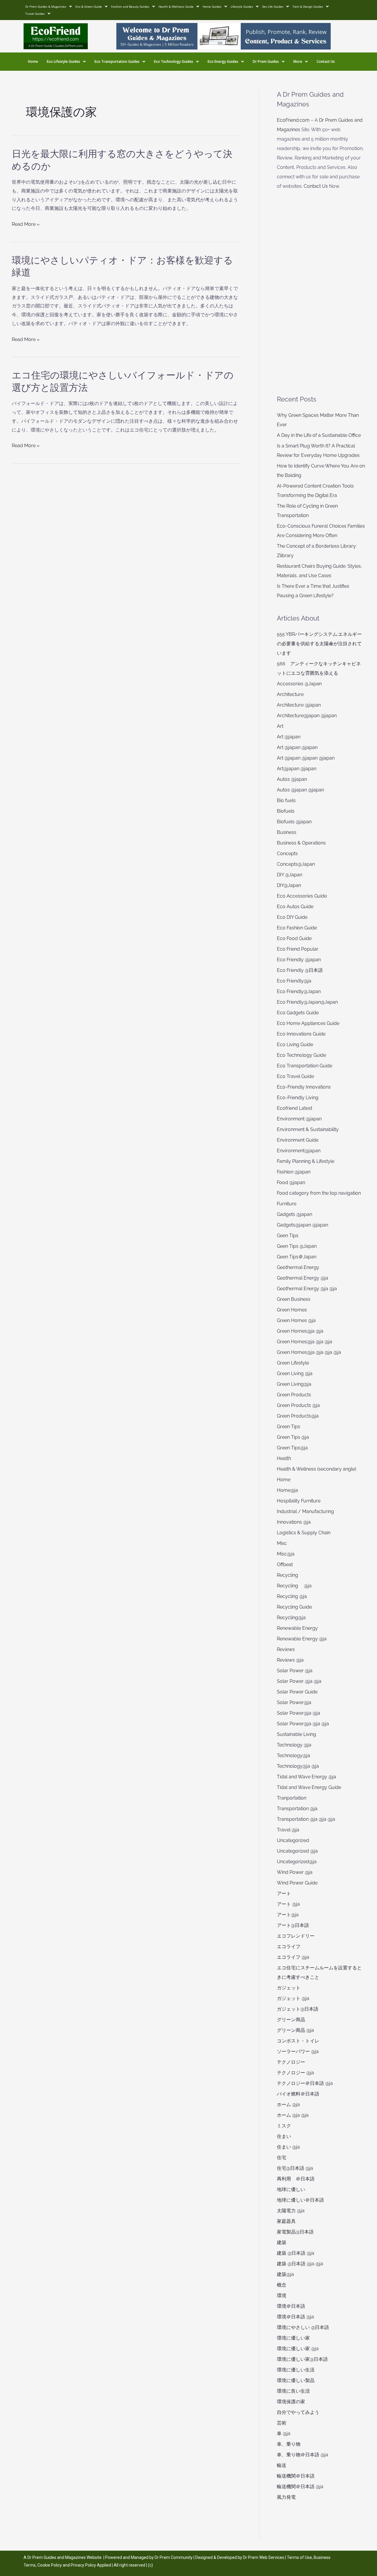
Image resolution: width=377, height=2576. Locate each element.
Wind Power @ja (295, 1872)
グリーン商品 (291, 2020)
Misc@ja (286, 1554)
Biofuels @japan (294, 822)
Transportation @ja (297, 1809)
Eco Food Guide (294, 938)
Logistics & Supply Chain (304, 1533)
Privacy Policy (83, 2565)
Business (287, 832)
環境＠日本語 (291, 2306)
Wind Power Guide (297, 1883)
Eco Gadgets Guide (298, 1013)
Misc (282, 1543)
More (298, 61)
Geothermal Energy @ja (302, 1278)
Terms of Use (299, 2557)
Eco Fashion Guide (297, 928)
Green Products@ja (298, 1416)
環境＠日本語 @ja (295, 2317)
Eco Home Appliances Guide (308, 1023)
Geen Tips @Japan (297, 1246)
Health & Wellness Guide (176, 6)
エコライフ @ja (293, 1957)
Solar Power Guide (297, 1692)
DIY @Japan (290, 875)
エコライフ (289, 1947)
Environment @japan (299, 1119)
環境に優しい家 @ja (298, 2349)
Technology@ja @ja (298, 1766)
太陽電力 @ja (291, 2211)
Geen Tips (288, 1236)
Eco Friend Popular (298, 949)
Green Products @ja (298, 1405)
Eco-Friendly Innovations (304, 1087)
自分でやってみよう (298, 2412)
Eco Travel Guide (295, 1076)
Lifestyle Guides (242, 6)
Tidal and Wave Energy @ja (306, 1777)
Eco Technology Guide (301, 1055)
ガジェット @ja (293, 1998)
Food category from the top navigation (319, 1193)
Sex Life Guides (273, 6)
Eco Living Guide (295, 1045)
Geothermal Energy (298, 1267)
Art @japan (289, 737)
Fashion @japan (294, 1172)
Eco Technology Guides (174, 61)
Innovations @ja (294, 1522)
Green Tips (288, 1427)
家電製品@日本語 (295, 2232)
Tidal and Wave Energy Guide (309, 1787)
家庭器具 (286, 2221)
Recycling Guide (294, 1607)
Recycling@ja (291, 1618)
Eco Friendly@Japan (299, 991)
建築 (282, 2242)
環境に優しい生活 (296, 2370)
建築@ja (285, 2274)
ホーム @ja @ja (293, 2115)
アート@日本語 (293, 1925)
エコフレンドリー (296, 1936)
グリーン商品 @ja (295, 2030)
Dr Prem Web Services (264, 2557)
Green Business (294, 1299)
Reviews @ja (290, 1660)
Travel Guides (35, 14)
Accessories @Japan (299, 684)
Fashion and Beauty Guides (130, 6)
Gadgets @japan (295, 1214)
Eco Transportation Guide (305, 1066)
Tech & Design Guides (308, 6)
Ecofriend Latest (295, 1108)
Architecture (290, 694)
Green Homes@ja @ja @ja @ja (309, 1352)
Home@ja (287, 1490)
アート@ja (288, 1915)
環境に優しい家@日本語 (302, 2359)
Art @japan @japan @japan (306, 758)
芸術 (282, 2423)
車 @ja (284, 2433)
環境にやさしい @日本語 (303, 2327)
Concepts (287, 854)
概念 (282, 2285)
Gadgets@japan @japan (302, 1225)
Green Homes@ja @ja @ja (305, 1342)
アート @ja (288, 1904)
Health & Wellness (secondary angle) (316, 1469)
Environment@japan (299, 1151)
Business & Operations (301, 843)
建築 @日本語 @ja (296, 2253)
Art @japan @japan (297, 747)
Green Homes (292, 1310)
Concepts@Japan (296, 864)
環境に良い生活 (293, 2391)
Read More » (26, 224)
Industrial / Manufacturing (305, 1511)
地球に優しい (291, 2189)
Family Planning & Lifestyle (306, 1161)
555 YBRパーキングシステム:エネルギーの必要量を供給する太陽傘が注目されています (319, 644)
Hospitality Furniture (299, 1501)
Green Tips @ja (293, 1437)
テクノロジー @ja (295, 2073)
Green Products (294, 1395)
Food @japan (291, 1182)
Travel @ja (288, 1830)
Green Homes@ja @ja (300, 1331)
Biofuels (286, 811)
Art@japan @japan (297, 769)
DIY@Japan (289, 885)
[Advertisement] (321, 293)
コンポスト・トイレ (298, 2041)
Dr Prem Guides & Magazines (46, 6)
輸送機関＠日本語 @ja (300, 2487)
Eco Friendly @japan (299, 960)
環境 (282, 2296)
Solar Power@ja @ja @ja (303, 1724)
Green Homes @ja (296, 1320)
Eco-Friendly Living (298, 1098)
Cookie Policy (50, 2565)
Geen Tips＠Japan (297, 1257)
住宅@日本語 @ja (295, 2168)
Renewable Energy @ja (302, 1639)
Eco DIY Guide (292, 917)
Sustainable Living (296, 1734)
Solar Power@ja (294, 1702)
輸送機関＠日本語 (296, 2476)
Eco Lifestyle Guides (63, 61)
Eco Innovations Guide (301, 1034)
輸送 (282, 2465)
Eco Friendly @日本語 (300, 970)
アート (284, 1893)
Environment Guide (298, 1140)
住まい (284, 2136)
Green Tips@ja (292, 1448)
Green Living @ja (295, 1373)
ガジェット (289, 1988)
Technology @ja (294, 1745)
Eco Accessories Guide (302, 896)
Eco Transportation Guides (117, 61)
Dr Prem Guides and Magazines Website (65, 2557)
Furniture (287, 1204)
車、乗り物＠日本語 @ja (302, 2455)
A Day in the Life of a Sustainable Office (319, 435)
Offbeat (285, 1564)
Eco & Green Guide (89, 6)
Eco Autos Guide (295, 907)
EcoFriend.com (293, 120)
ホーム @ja (288, 2105)
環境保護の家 (291, 2402)
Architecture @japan (299, 705)
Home (33, 61)
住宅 (282, 2158)
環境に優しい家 (293, 2338)
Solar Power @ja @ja (299, 1681)
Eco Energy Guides (223, 61)
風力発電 (286, 2497)
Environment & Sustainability (308, 1129)
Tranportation (292, 1798)
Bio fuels (286, 800)
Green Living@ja (294, 1384)
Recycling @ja (294, 1586)
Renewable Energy (297, 1628)
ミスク (284, 2126)
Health (284, 1458)
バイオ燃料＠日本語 (298, 2094)
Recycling (290, 1575)
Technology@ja (294, 1756)
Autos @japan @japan (300, 790)
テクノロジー (291, 2062)
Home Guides (212, 6)
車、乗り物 (289, 2444)
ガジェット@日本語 (298, 2009)
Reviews (286, 1649)
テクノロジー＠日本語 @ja (305, 2083)
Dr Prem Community (174, 2557)
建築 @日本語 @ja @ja (300, 2264)
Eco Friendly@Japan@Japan (307, 1002)
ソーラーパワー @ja (298, 2051)
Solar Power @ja (295, 1671)
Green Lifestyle (293, 1363)
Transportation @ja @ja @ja (306, 1819)
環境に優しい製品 (296, 2380)
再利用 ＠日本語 (296, 2179)
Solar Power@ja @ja (299, 1713)
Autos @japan (292, 779)
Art (280, 726)
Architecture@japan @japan (307, 716)
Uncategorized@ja (297, 1862)
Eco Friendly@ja (294, 981)
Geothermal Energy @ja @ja (307, 1289)
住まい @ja (288, 2147)
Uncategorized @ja (297, 1851)
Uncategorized (293, 1840)
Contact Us (326, 61)
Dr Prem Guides (266, 61)
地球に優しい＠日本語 (300, 2200)
